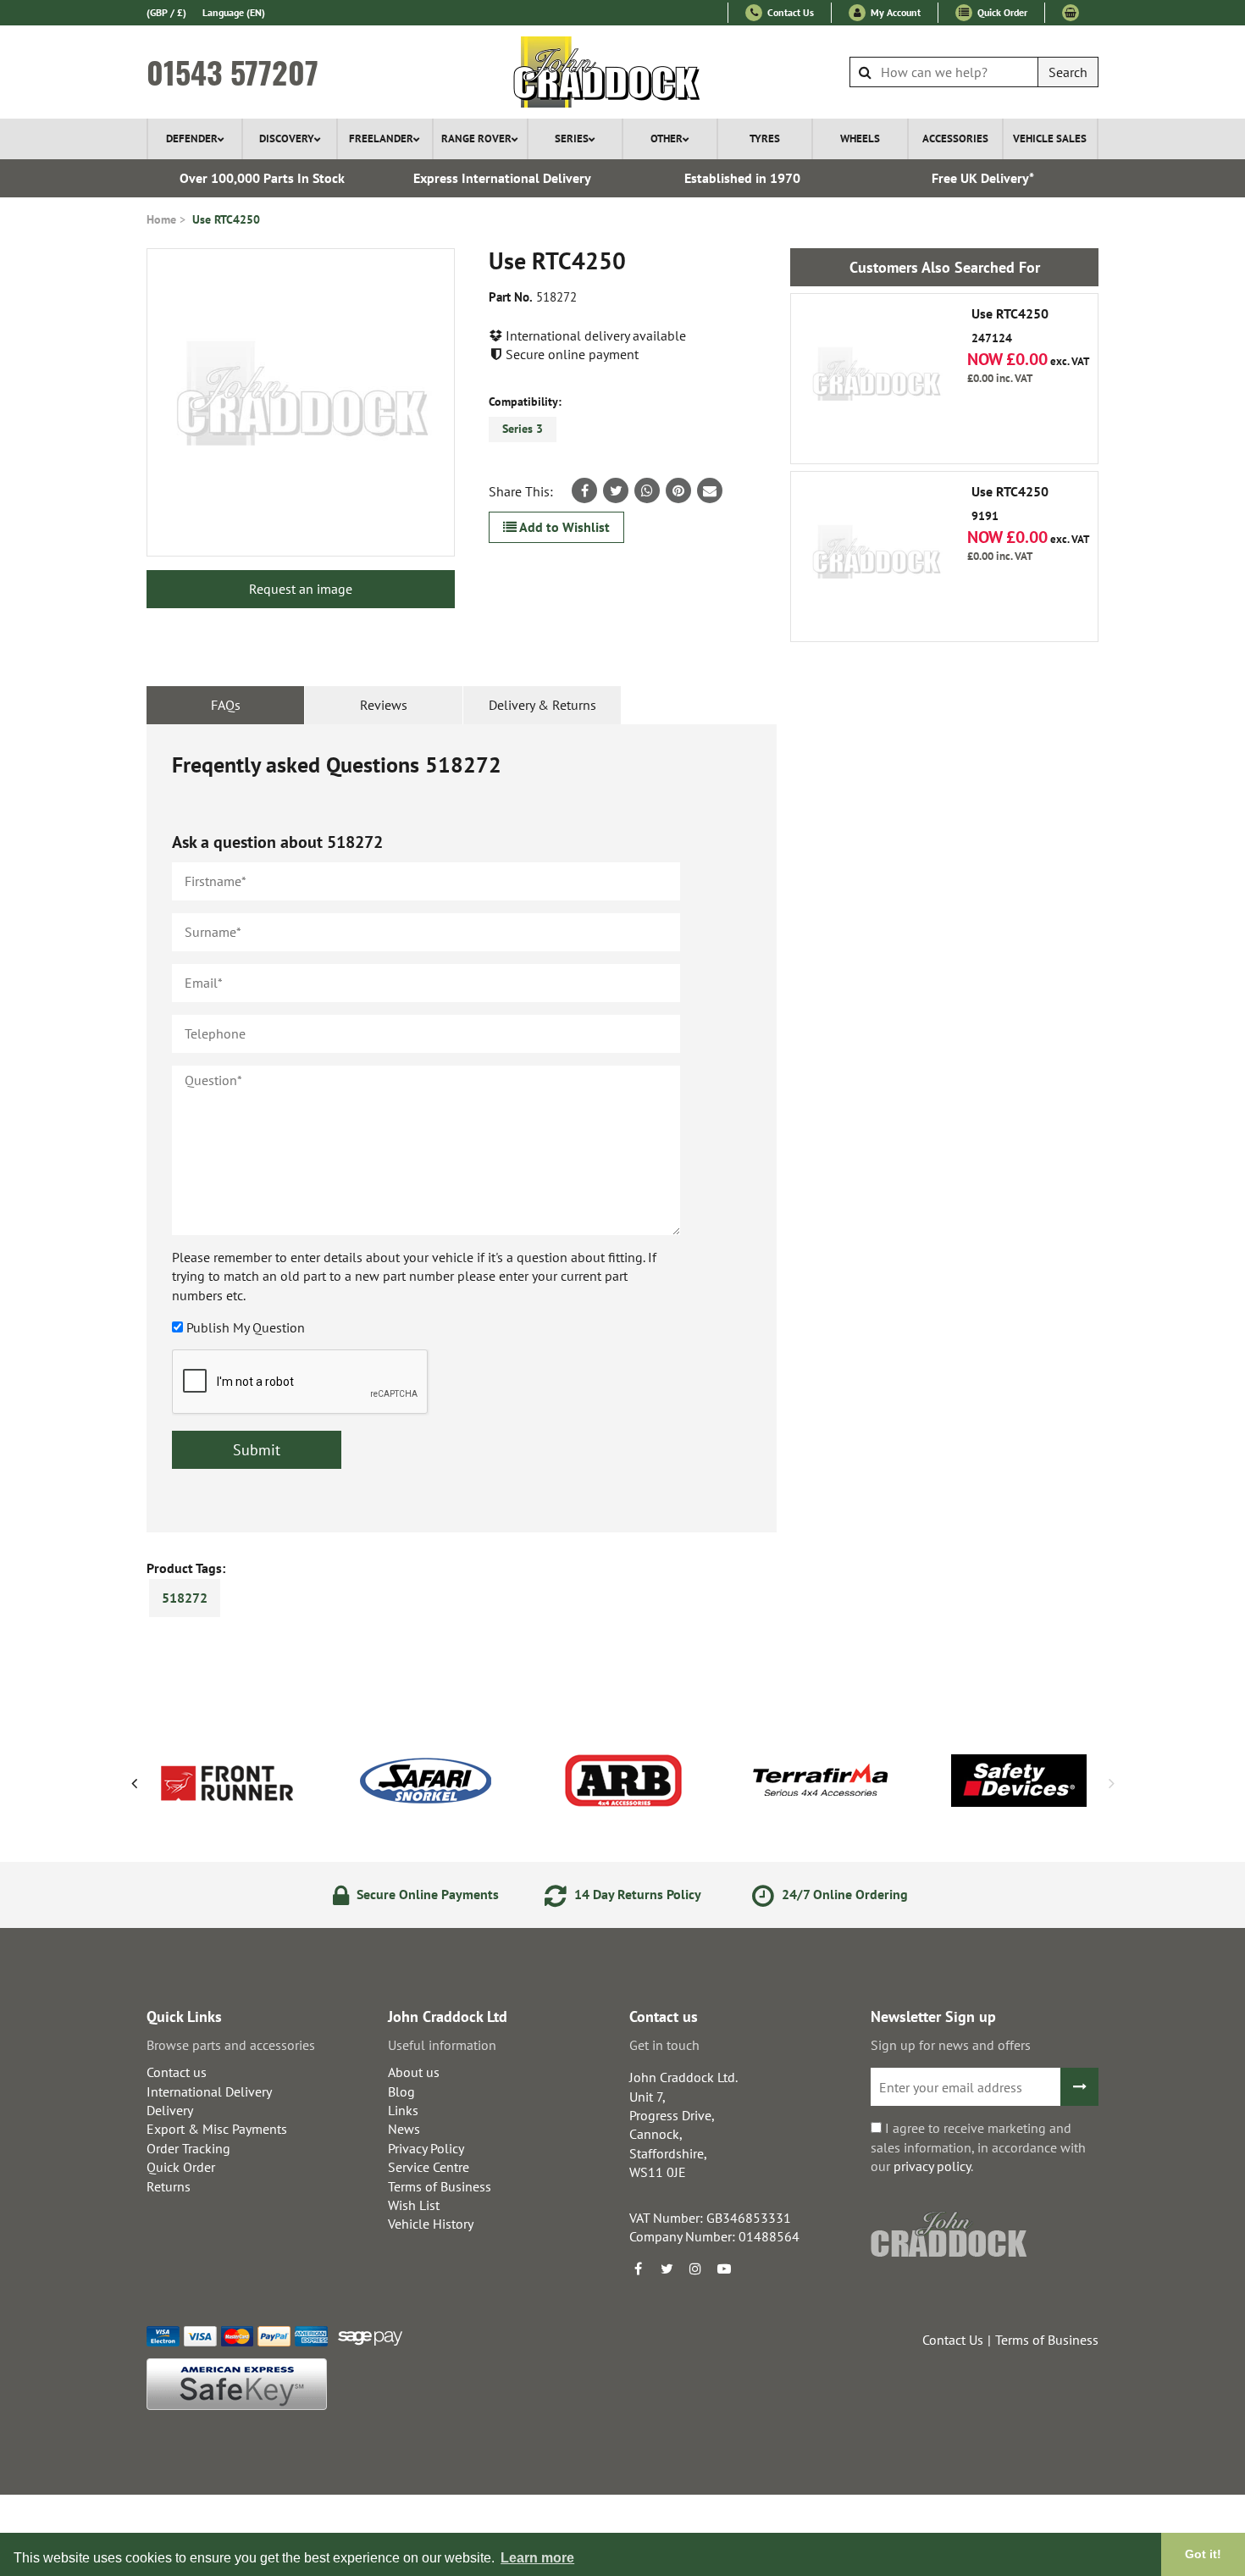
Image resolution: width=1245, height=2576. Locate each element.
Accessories (955, 138)
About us (414, 2072)
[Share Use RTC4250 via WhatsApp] (647, 490)
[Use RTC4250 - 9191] (876, 557)
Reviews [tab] (384, 705)
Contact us (177, 2072)
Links (403, 2110)
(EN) (234, 12)
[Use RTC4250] (301, 402)
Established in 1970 (742, 178)
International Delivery (209, 2091)
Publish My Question (246, 1327)
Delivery (170, 2110)
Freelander (381, 138)
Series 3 (523, 429)
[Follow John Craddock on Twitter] (667, 2269)
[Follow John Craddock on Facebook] (638, 2269)
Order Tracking (188, 2148)
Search (1068, 72)
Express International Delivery (502, 178)
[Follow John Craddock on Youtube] (724, 2269)
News (404, 2129)
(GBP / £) (166, 12)
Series (572, 138)
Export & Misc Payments (217, 2129)
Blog (401, 2091)
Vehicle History (431, 2224)
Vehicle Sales (1050, 138)
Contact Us (789, 12)
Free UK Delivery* (983, 178)
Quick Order (1001, 12)
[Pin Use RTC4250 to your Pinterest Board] (678, 490)
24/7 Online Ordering (843, 1894)
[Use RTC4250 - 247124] (876, 379)
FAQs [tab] (226, 705)
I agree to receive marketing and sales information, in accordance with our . (978, 2147)
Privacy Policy (426, 2148)
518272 (185, 1598)
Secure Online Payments (426, 1894)
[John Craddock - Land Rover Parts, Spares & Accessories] (623, 72)
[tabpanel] (462, 1128)
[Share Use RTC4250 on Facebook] (584, 490)
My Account (894, 12)
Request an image (301, 589)
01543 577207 (232, 72)
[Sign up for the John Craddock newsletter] (1079, 2087)
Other (667, 138)
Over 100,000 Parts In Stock (262, 178)
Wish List (414, 2205)
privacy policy (932, 2166)
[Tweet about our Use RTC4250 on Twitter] (616, 490)
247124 (1010, 326)
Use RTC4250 (226, 219)
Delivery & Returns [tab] (542, 705)
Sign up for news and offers (951, 2045)
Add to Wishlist (563, 527)
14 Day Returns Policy (636, 1894)
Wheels (860, 138)
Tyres (765, 138)
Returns (169, 2186)
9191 (1010, 504)
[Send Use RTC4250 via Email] (710, 490)
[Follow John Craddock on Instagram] (695, 2269)
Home (161, 219)
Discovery (287, 138)
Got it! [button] (1203, 2554)
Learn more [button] (537, 2558)
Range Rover (476, 138)
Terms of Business (440, 2186)
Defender (192, 138)
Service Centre (429, 2167)
